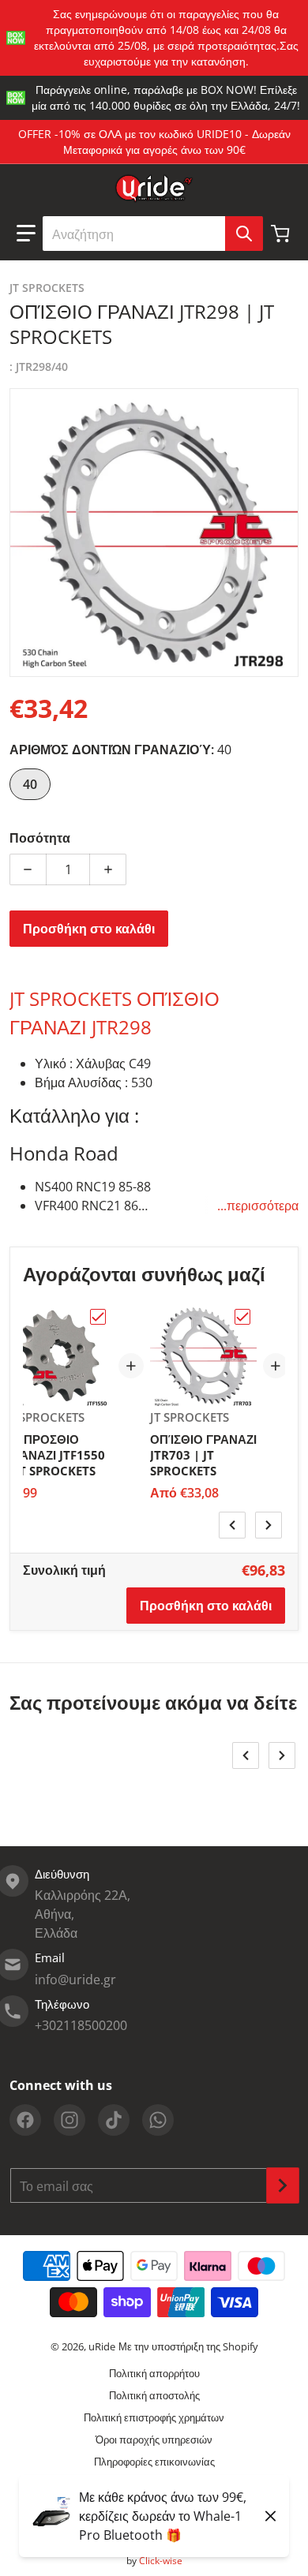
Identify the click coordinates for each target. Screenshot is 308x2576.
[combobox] (152, 234)
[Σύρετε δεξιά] (269, 1525)
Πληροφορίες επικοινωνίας (154, 2462)
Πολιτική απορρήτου (154, 2373)
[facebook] (25, 2120)
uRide (102, 2346)
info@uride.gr (75, 1980)
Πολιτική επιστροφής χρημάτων (154, 2417)
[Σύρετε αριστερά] (232, 1525)
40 (30, 784)
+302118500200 (81, 2025)
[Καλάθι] (282, 234)
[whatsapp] (158, 2120)
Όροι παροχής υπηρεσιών (154, 2440)
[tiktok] (114, 2120)
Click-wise (161, 2561)
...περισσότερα (258, 1206)
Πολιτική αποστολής (154, 2395)
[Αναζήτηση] (244, 234)
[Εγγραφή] (283, 2185)
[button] (26, 234)
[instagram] (69, 2120)
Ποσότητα (40, 838)
